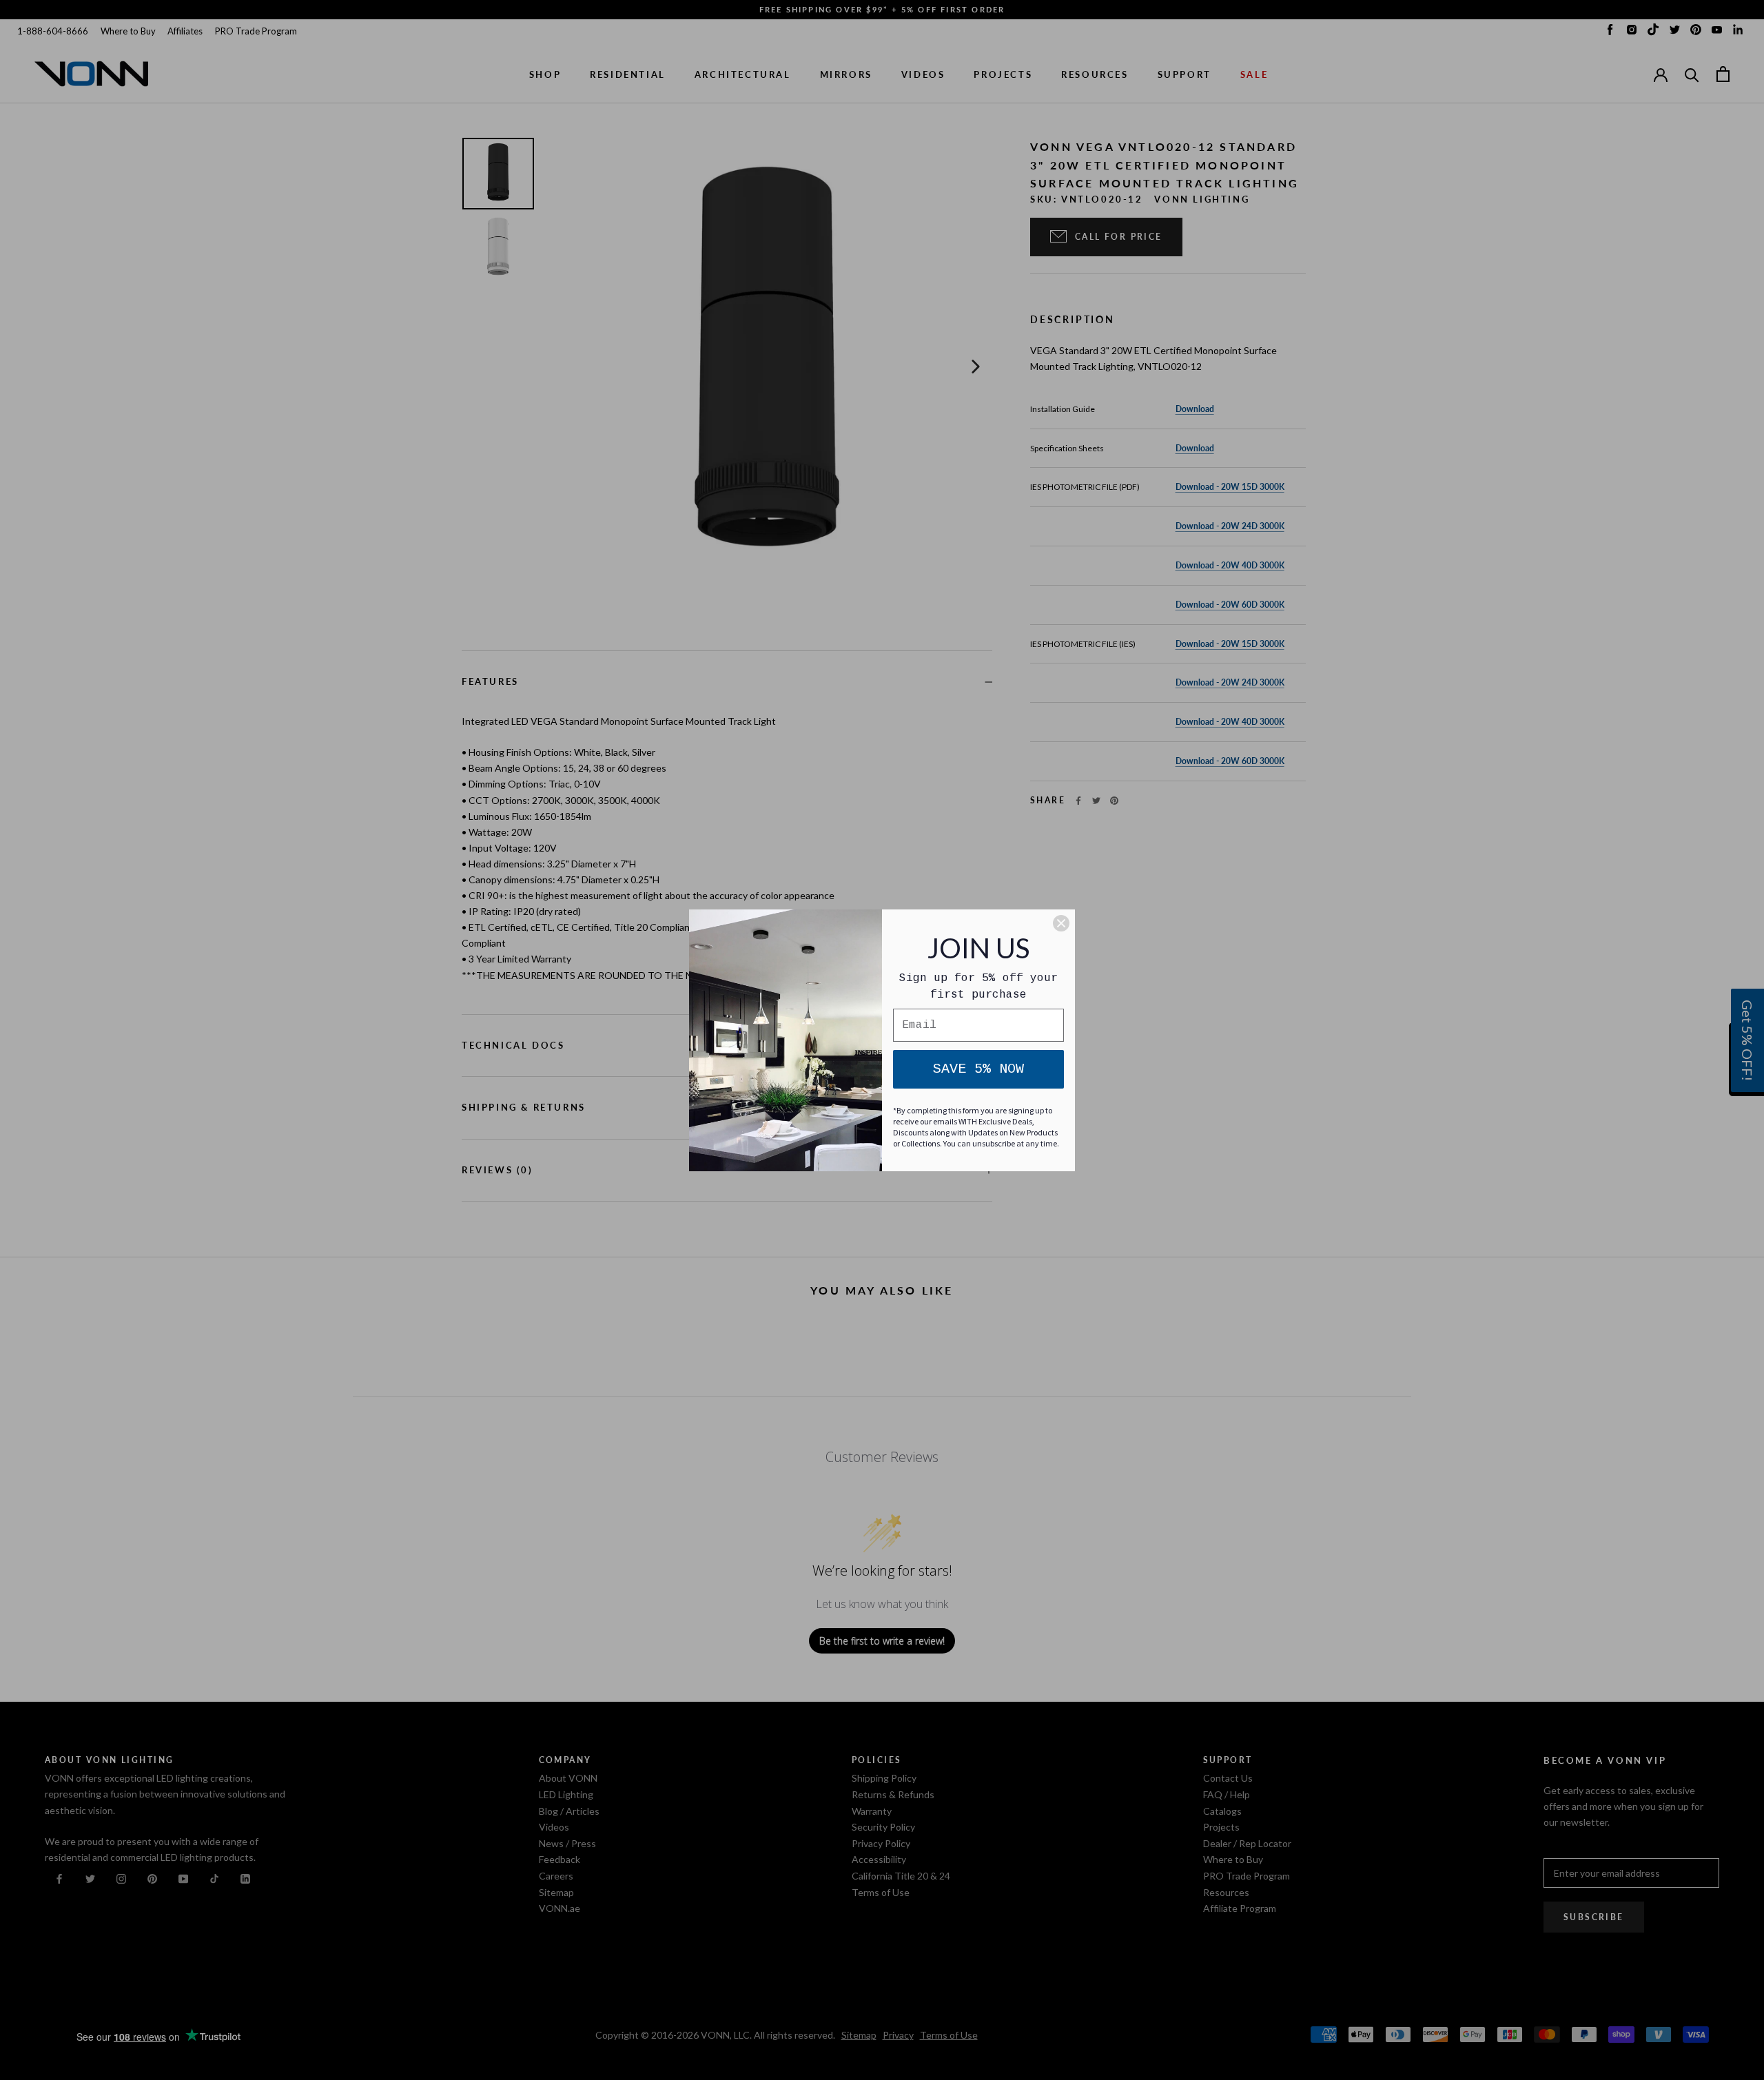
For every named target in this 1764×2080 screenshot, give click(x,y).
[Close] (1061, 923)
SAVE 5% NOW (978, 1069)
